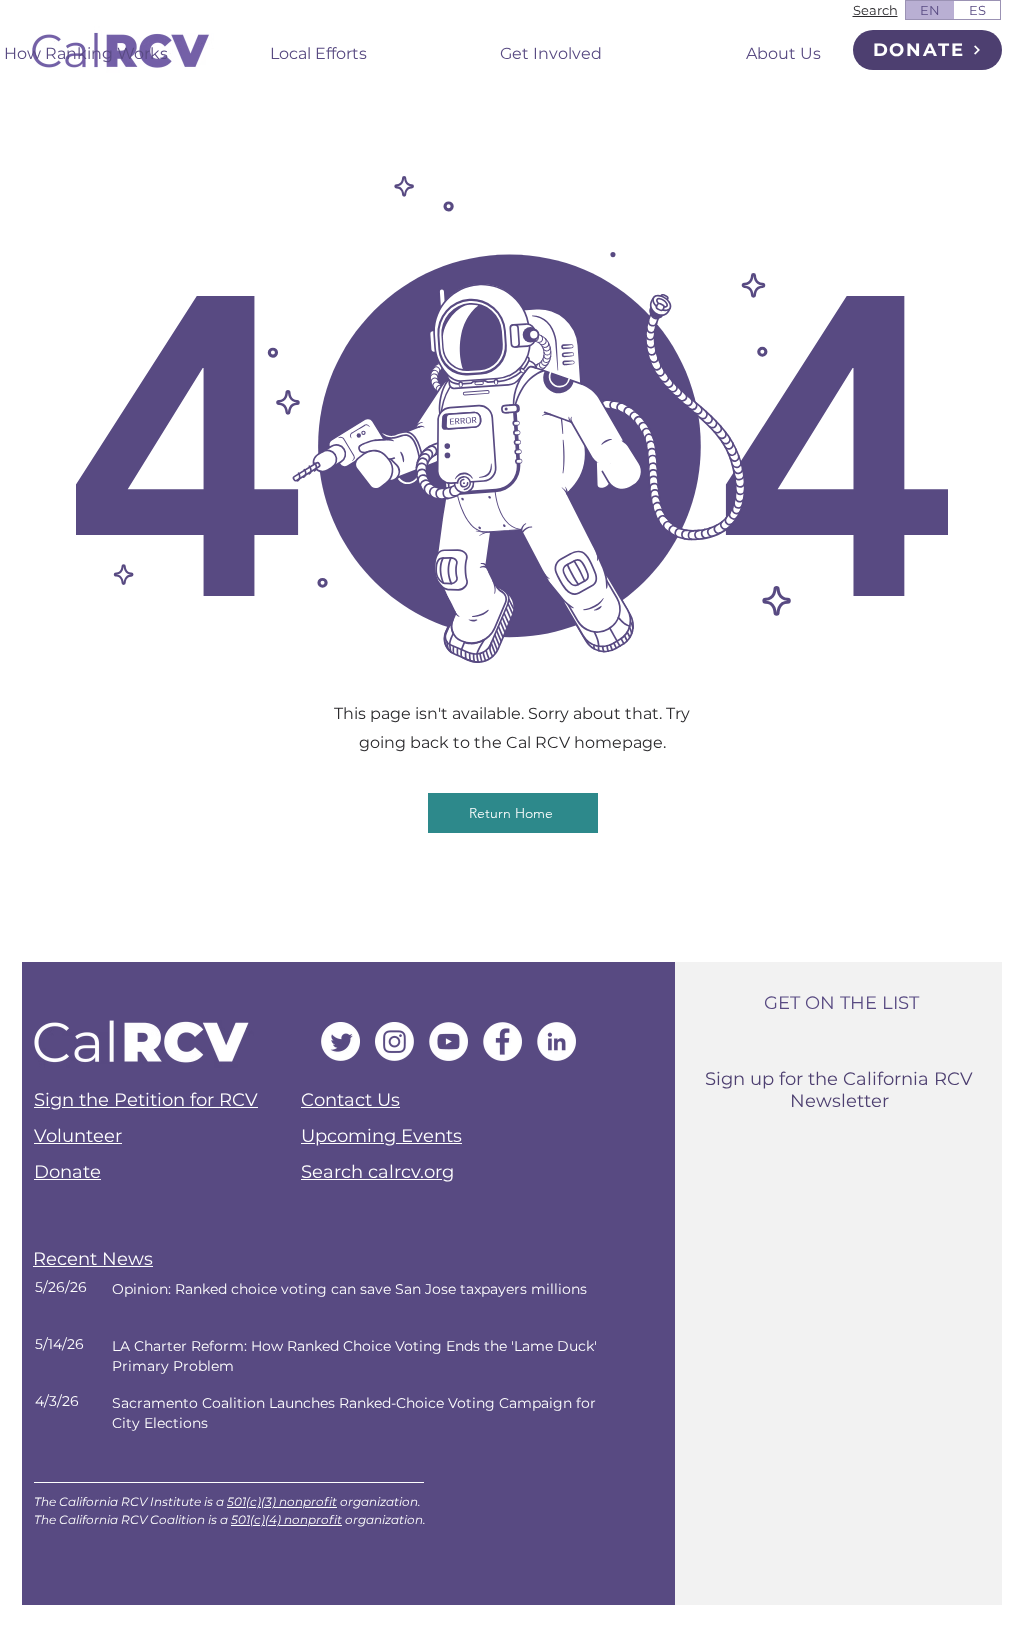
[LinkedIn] (556, 1041)
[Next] (329, 1299)
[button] (318, 45)
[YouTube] (448, 1041)
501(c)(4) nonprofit (286, 1519)
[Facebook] (502, 1041)
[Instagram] (394, 1041)
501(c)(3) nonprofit (282, 1501)
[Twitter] (340, 1041)
